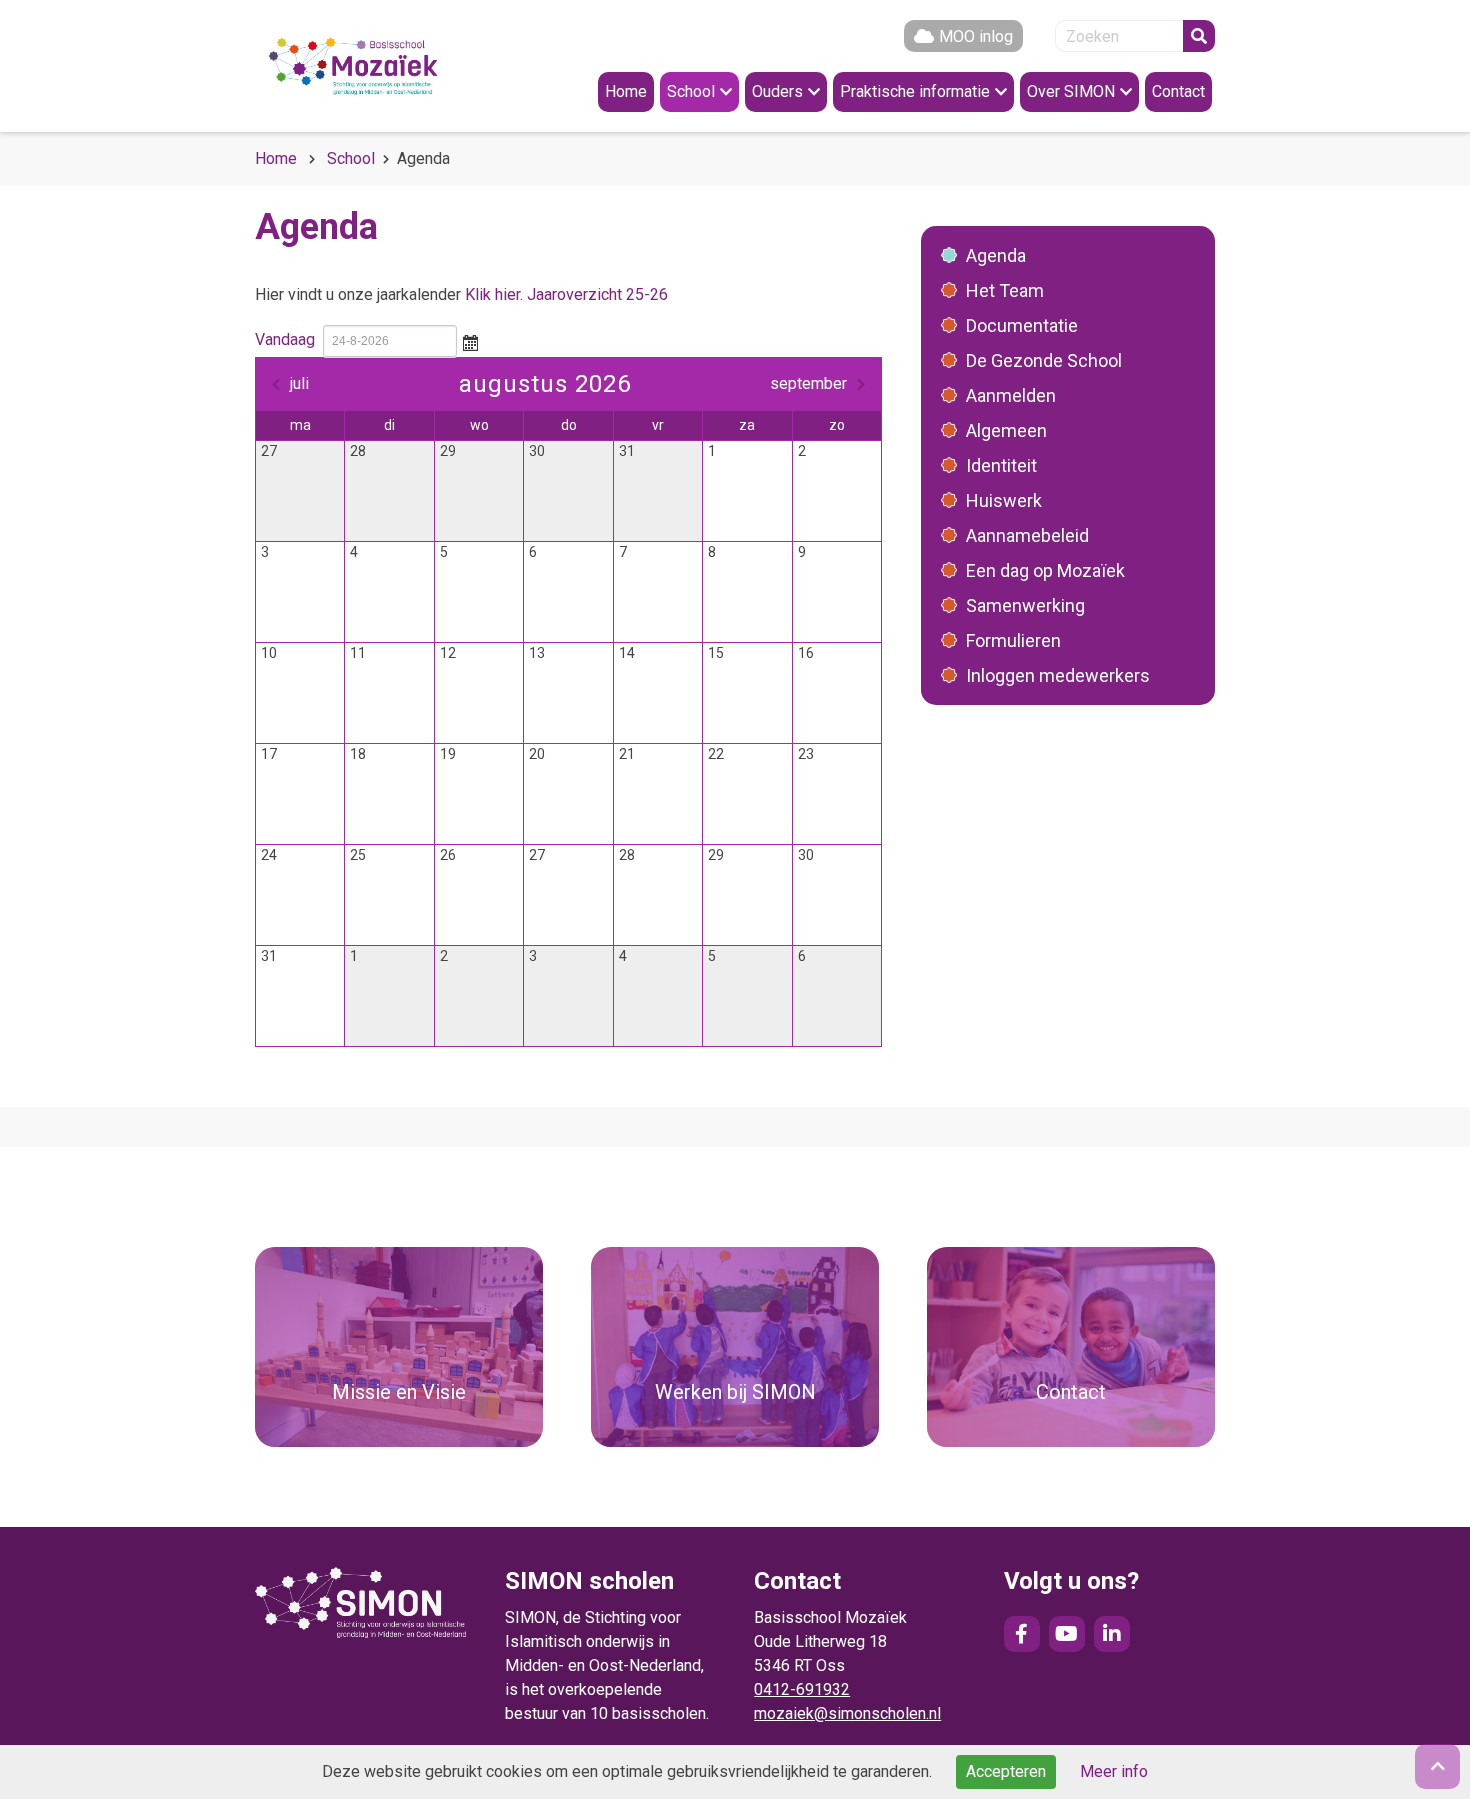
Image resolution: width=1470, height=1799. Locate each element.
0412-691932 (802, 1689)
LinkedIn (1112, 1634)
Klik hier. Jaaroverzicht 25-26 (566, 294)
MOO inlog (976, 36)
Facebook (1022, 1634)
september (808, 383)
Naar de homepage (375, 66)
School (351, 158)
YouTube (1067, 1634)
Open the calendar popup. (470, 341)
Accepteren (1006, 1771)
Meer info (1114, 1771)
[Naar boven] (1437, 1766)
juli (299, 383)
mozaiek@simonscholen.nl (847, 1713)
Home (276, 158)
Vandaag (285, 339)
